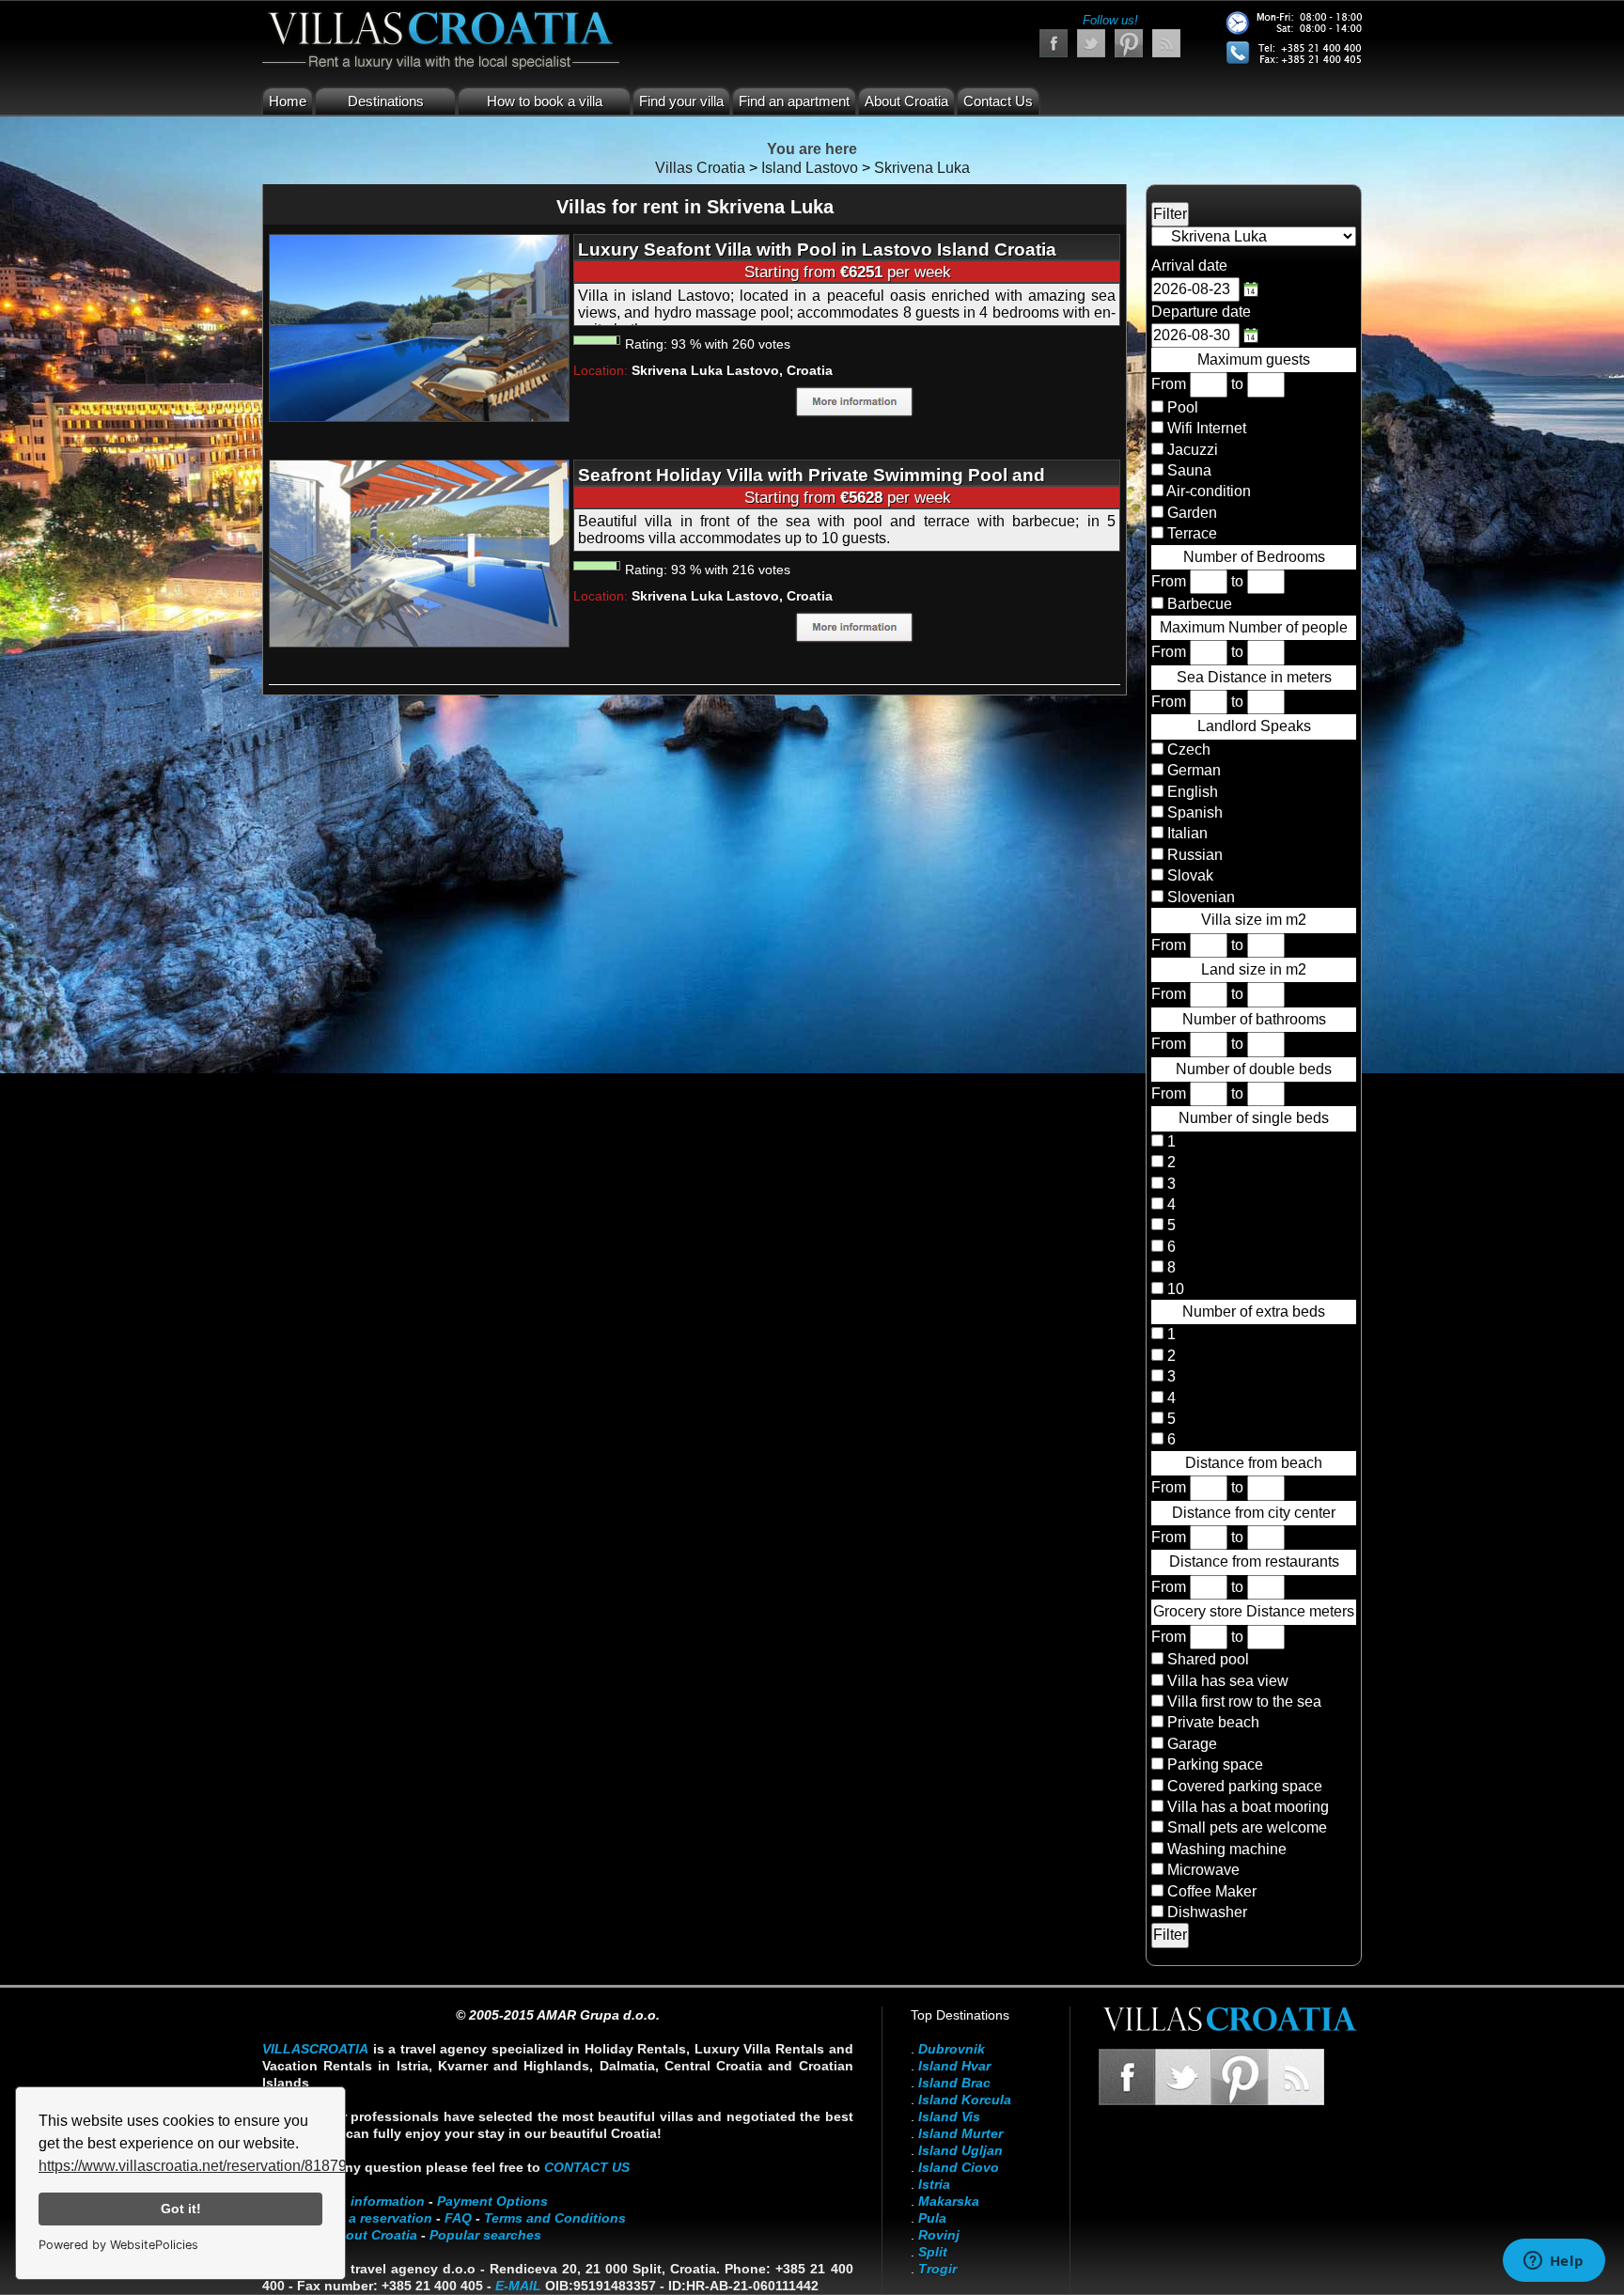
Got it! (181, 2209)
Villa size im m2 (1254, 920)
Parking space (1215, 1764)
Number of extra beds (1254, 1311)
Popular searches (485, 2235)
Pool (1183, 407)
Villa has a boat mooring (1248, 1807)
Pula (932, 2218)
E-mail (518, 2286)
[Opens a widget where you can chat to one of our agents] (1554, 2262)
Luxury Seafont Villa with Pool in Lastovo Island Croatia (817, 250)
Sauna (1189, 470)
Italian (1186, 833)
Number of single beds (1254, 1118)
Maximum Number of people (1254, 627)
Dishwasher (1207, 1912)
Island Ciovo (959, 2167)
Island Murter (960, 2133)
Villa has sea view (1228, 1681)
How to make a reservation (347, 2218)
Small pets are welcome (1247, 1827)
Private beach (1213, 1722)
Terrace (1192, 533)
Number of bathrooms (1254, 1019)
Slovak (1188, 875)
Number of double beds (1254, 1069)
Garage (1192, 1744)
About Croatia (906, 101)
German (1192, 770)
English (1191, 792)
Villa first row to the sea (1244, 1702)
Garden (1192, 513)
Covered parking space (1245, 1786)
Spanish (1193, 812)
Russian (1193, 855)
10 (1174, 1289)
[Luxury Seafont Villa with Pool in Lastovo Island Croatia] (419, 327)
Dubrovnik (952, 2049)
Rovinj (939, 2235)
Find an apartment (794, 101)
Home (288, 101)
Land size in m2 (1254, 969)
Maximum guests (1254, 359)
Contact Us (998, 101)
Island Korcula (965, 2100)
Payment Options (492, 2201)
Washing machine (1227, 1849)
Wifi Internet (1207, 428)
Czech (1187, 749)
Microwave (1203, 1870)
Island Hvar (954, 2066)
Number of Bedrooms (1254, 557)
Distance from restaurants (1254, 1561)
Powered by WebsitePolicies (118, 2245)
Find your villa (681, 101)
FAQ (458, 2218)
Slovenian (1199, 897)
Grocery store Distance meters (1254, 1611)
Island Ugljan (960, 2150)
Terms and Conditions (555, 2218)
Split (933, 2252)
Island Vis (949, 2116)
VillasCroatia (315, 2049)
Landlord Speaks (1254, 726)
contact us (587, 2167)
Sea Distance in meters (1254, 677)
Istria (934, 2184)
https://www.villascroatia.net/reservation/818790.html (213, 2166)
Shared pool (1208, 1659)
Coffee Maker (1212, 1891)
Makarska (949, 2201)
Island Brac (954, 2083)
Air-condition (1209, 491)
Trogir (937, 2269)
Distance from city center (1254, 1513)
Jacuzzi (1193, 450)
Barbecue (1200, 604)
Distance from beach (1254, 1463)
